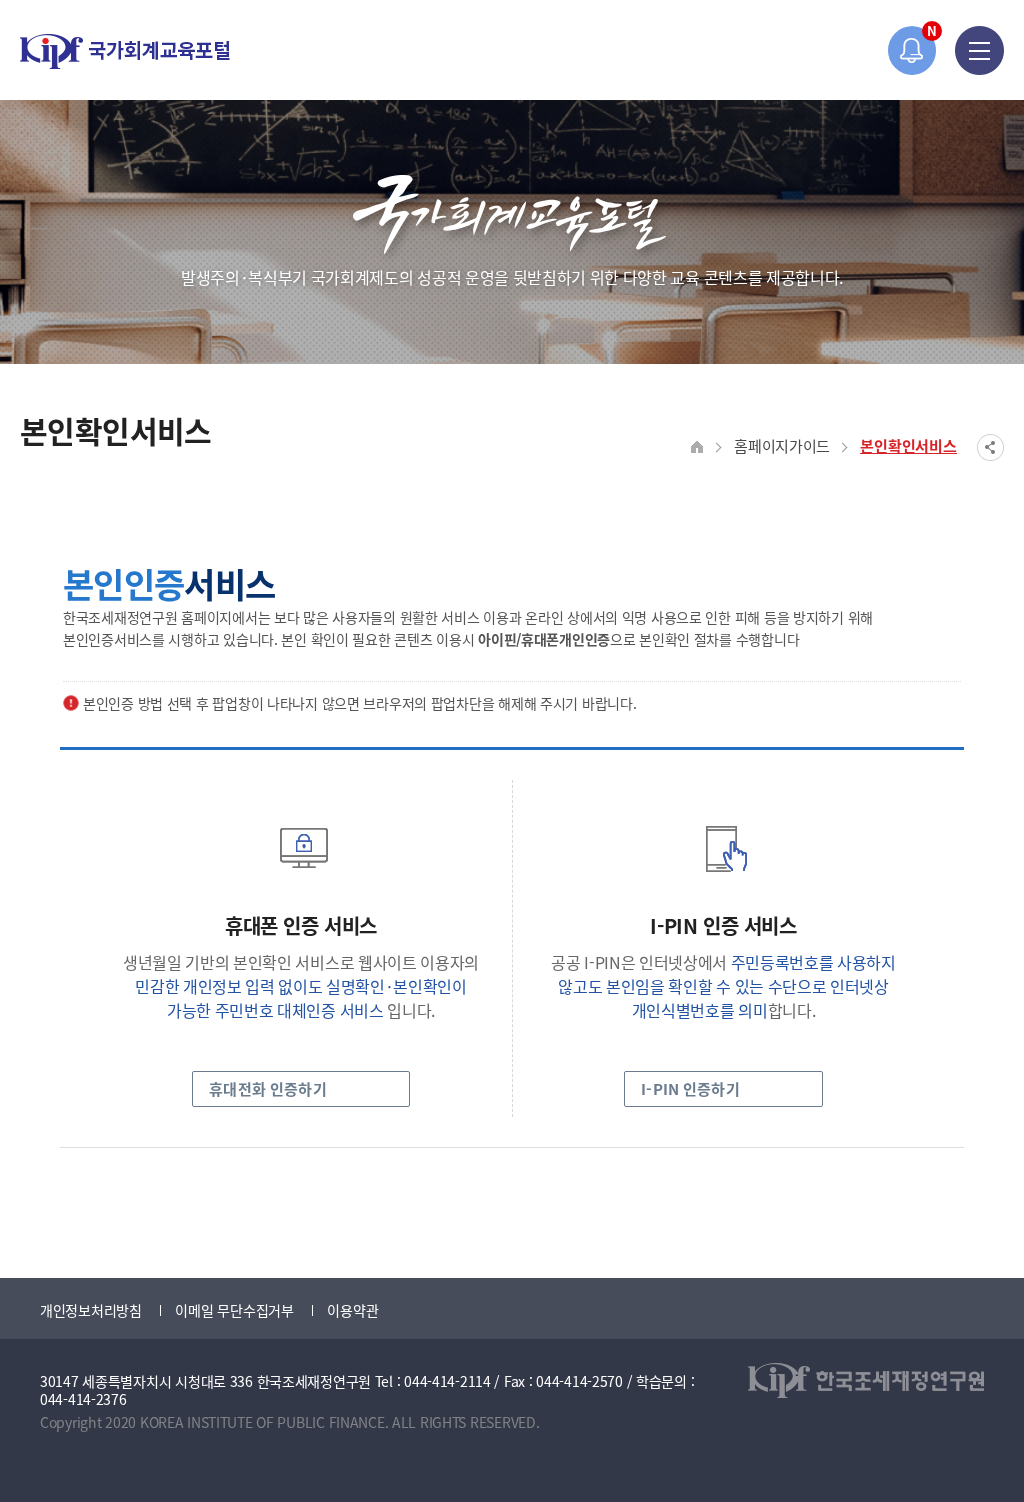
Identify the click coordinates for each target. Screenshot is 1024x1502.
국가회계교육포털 (125, 51)
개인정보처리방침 (91, 1310)
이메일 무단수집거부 (234, 1310)
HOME (697, 447)
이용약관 (352, 1310)
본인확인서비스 (908, 445)
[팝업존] (912, 50)
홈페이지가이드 (782, 445)
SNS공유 (990, 447)
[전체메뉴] (979, 50)
